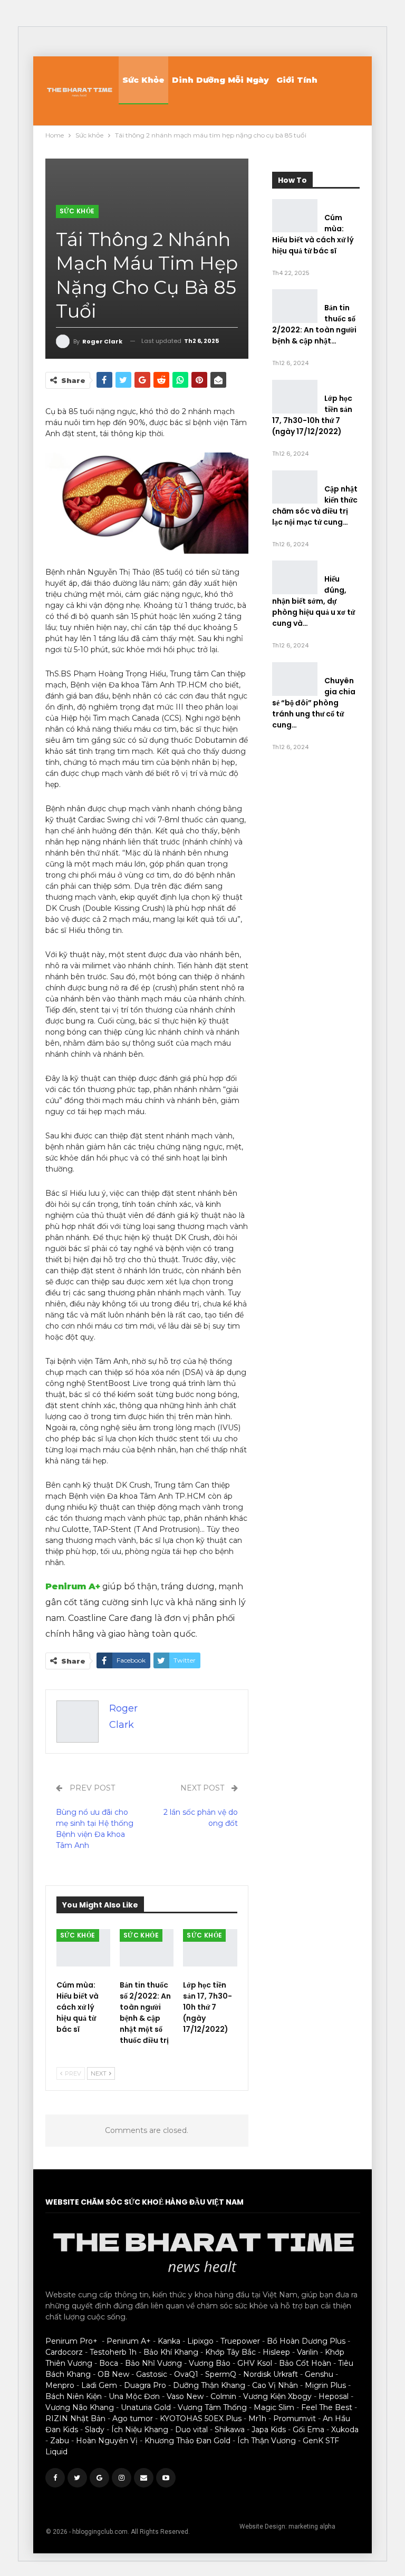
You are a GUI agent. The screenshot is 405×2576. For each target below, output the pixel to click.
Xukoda (345, 2430)
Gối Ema (308, 2430)
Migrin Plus (325, 2385)
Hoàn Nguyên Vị (107, 2441)
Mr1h (257, 2418)
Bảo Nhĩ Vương (153, 2363)
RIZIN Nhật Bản (75, 2418)
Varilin (307, 2352)
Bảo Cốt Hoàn (305, 2363)
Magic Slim (274, 2407)
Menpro (60, 2385)
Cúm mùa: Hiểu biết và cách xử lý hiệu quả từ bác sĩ (313, 234)
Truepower (240, 2341)
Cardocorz (64, 2352)
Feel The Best (327, 2407)
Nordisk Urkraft (271, 2374)
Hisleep (276, 2352)
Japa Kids (269, 2430)
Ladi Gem (99, 2385)
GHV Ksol (255, 2363)
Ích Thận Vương (267, 2441)
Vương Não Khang (80, 2407)
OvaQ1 (186, 2374)
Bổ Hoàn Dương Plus (306, 2341)
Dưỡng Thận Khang (209, 2385)
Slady (95, 2430)
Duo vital (191, 2430)
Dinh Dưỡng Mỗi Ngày (220, 80)
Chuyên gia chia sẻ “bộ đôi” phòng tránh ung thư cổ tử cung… (314, 703)
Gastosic (152, 2374)
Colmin (223, 2396)
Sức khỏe (143, 80)
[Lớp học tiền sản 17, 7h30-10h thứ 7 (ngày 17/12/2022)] (210, 1948)
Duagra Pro (145, 2385)
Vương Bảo (210, 2363)
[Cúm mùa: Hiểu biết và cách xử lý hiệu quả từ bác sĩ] (83, 1948)
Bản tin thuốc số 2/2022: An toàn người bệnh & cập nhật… (314, 324)
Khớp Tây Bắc (230, 2352)
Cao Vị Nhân (275, 2385)
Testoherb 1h (113, 2352)
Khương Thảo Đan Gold (187, 2441)
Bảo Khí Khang (171, 2352)
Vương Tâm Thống (212, 2407)
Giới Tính (297, 80)
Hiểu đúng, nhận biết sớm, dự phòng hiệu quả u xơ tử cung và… (314, 601)
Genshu (319, 2374)
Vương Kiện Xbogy (277, 2396)
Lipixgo (200, 2341)
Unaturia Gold (146, 2407)
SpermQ (221, 2374)
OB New (113, 2374)
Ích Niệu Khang (140, 2430)
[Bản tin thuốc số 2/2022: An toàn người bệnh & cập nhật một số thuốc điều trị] (147, 1948)
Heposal (334, 2396)
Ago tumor (133, 2418)
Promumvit (295, 2418)
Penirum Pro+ (71, 2341)
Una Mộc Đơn (134, 2396)
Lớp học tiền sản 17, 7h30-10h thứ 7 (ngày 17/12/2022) (312, 415)
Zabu (60, 2441)
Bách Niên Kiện (74, 2396)
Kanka (169, 2341)
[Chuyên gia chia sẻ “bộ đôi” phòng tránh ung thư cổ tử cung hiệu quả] (295, 679)
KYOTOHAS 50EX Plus (201, 2418)
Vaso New (185, 2396)
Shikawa (230, 2430)
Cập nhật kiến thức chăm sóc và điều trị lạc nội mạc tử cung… (315, 505)
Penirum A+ (73, 1586)
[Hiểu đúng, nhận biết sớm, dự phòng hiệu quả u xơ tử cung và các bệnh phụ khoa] (295, 577)
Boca (109, 2363)
